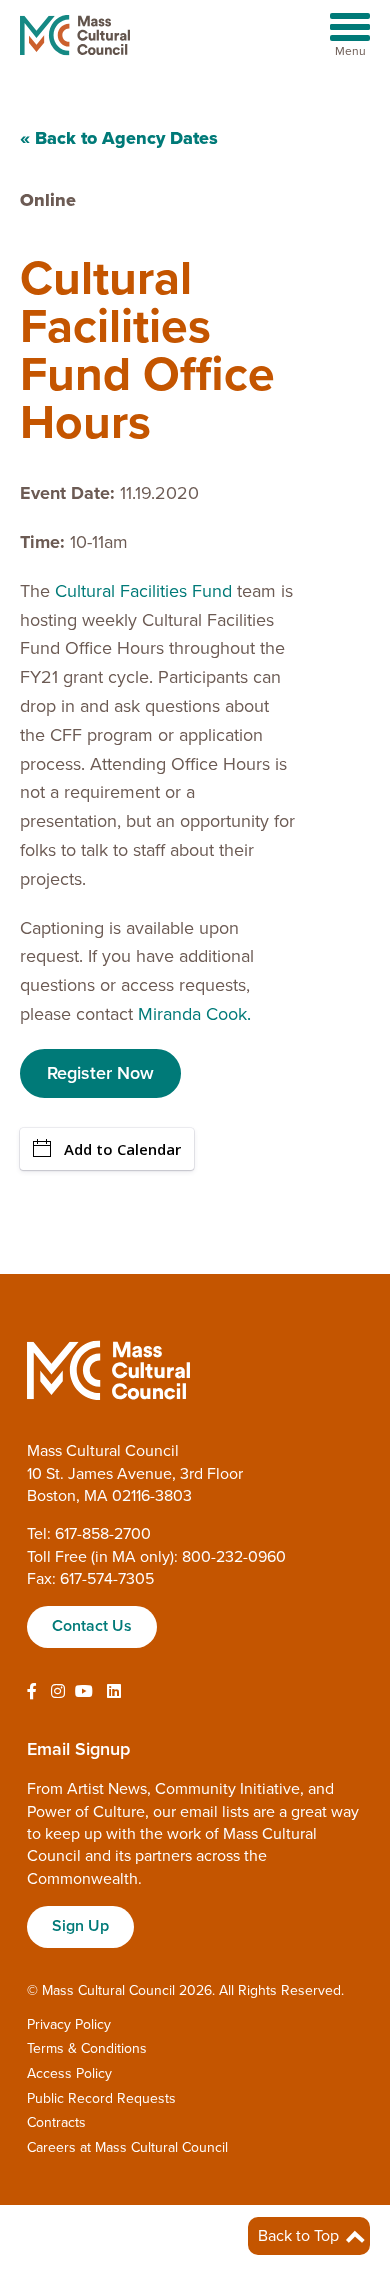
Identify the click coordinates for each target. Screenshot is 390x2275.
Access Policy (69, 2073)
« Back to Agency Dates (119, 138)
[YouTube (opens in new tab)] (84, 1692)
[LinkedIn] (114, 1692)
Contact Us (92, 1626)
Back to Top (300, 2236)
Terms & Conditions (87, 2048)
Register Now (100, 1073)
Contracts (56, 2122)
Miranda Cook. (194, 1014)
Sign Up (80, 1926)
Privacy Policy (69, 2024)
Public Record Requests (101, 2098)
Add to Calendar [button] (122, 1149)
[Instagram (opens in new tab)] (58, 1692)
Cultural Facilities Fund (143, 591)
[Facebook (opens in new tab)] (32, 1692)
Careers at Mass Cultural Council (127, 2147)
